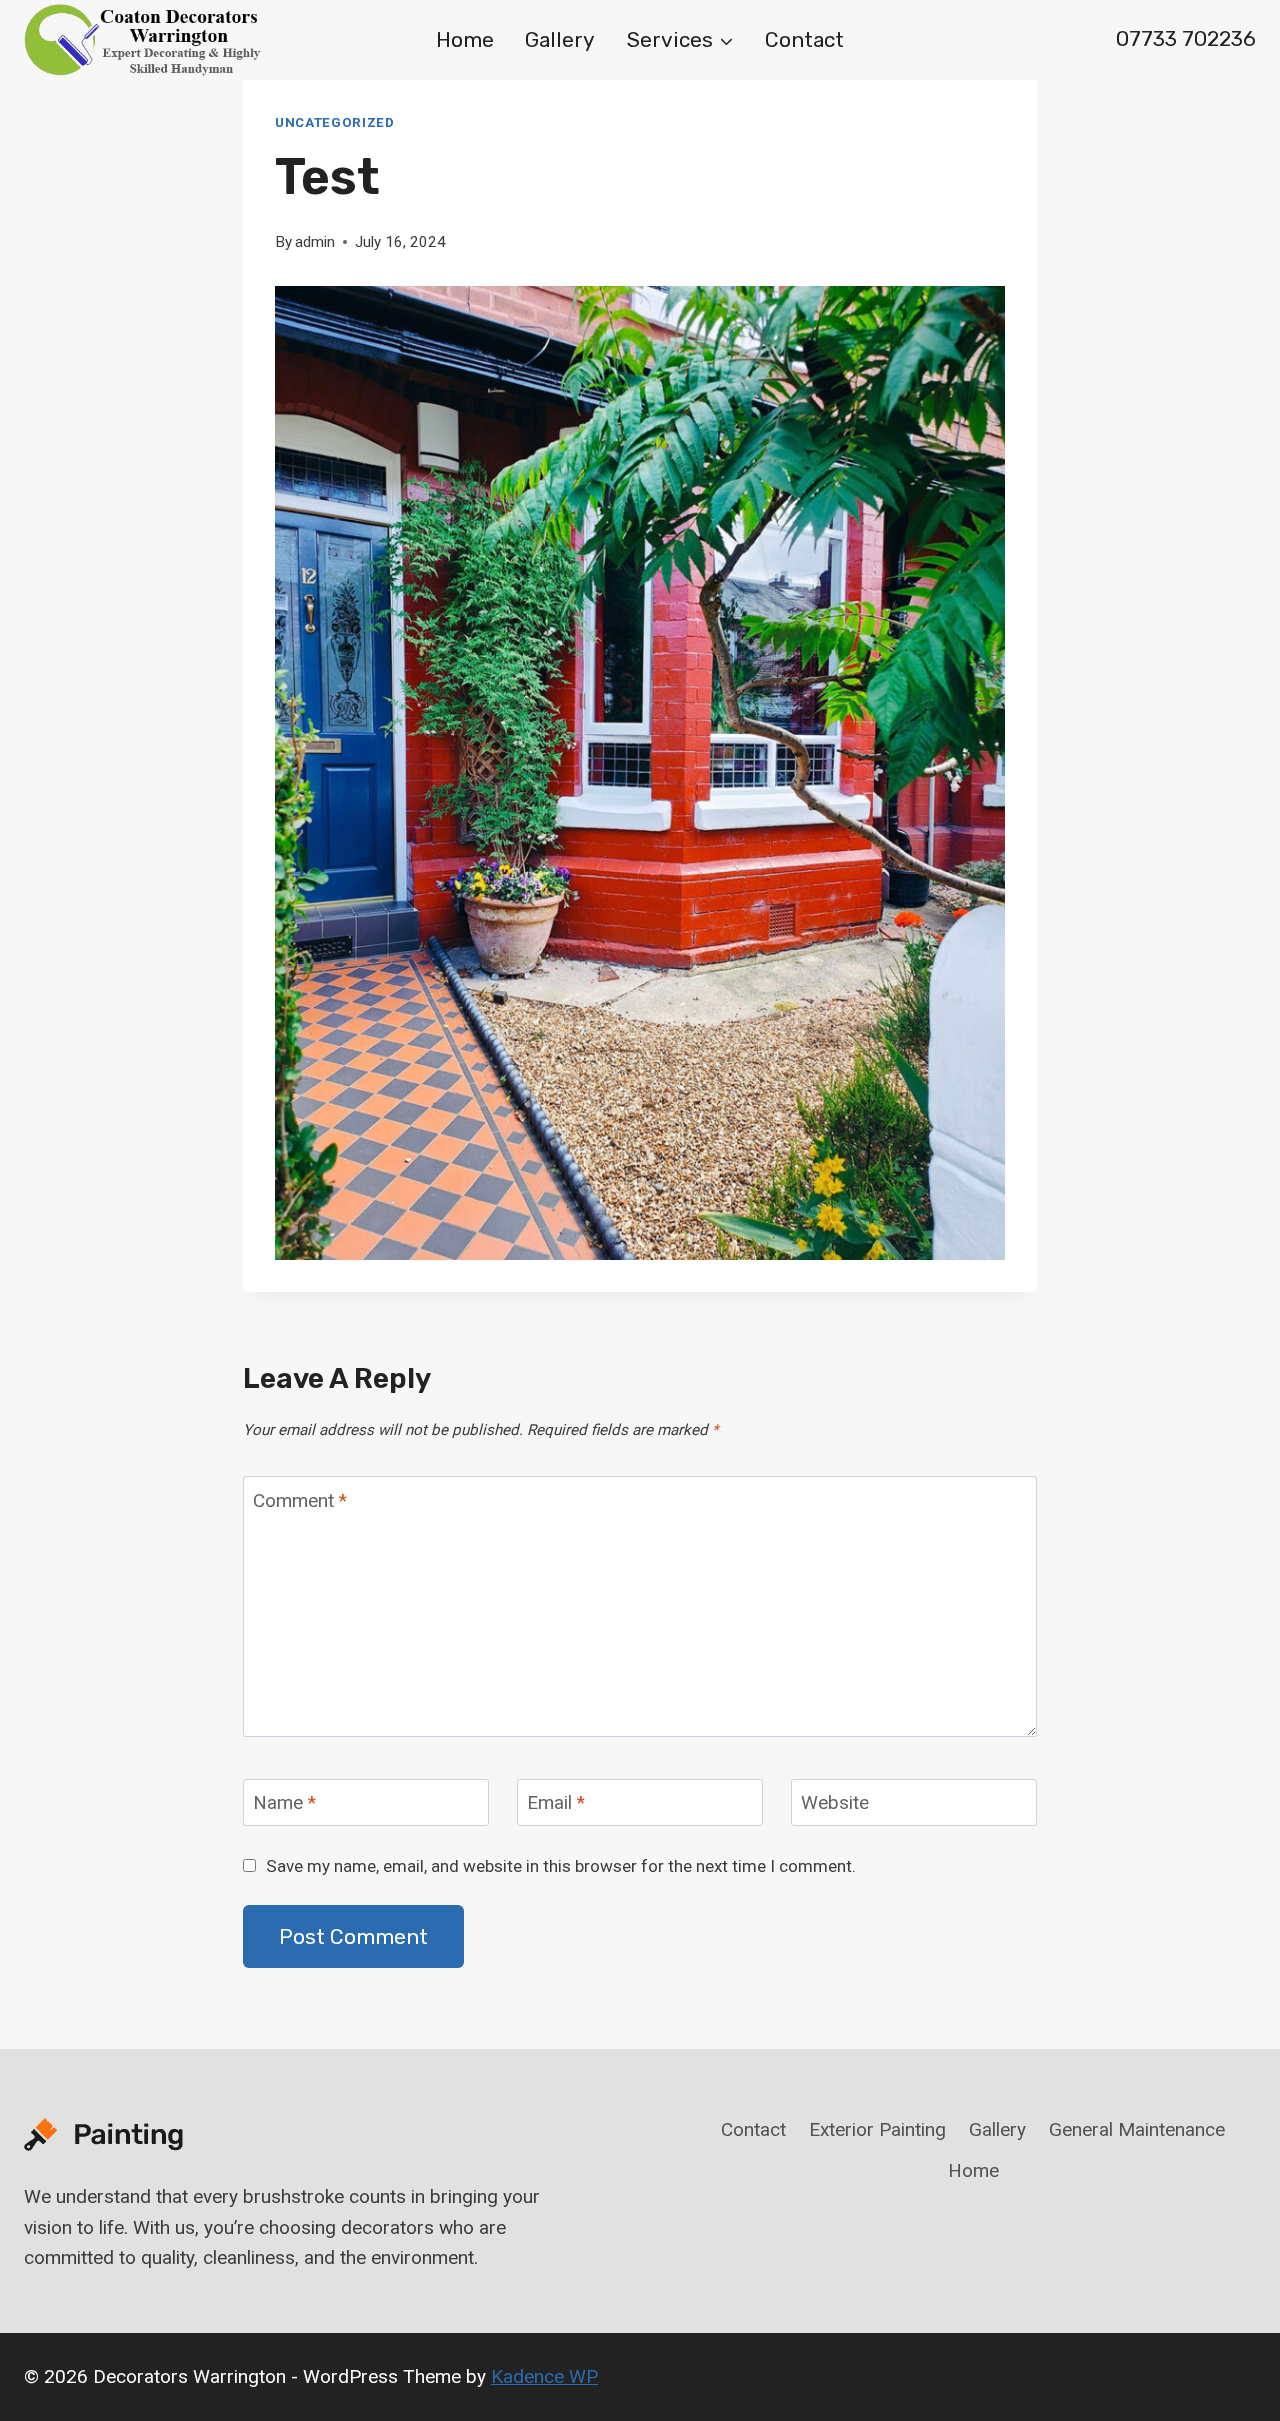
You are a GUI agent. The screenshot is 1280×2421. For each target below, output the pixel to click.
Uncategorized (335, 122)
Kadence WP (544, 2376)
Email (556, 1802)
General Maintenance (1137, 2129)
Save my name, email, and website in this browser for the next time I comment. (561, 1866)
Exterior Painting (877, 2129)
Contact (804, 39)
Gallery (560, 39)
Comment (300, 1500)
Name (284, 1802)
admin (315, 242)
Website (835, 1802)
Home (465, 39)
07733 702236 (1186, 38)
